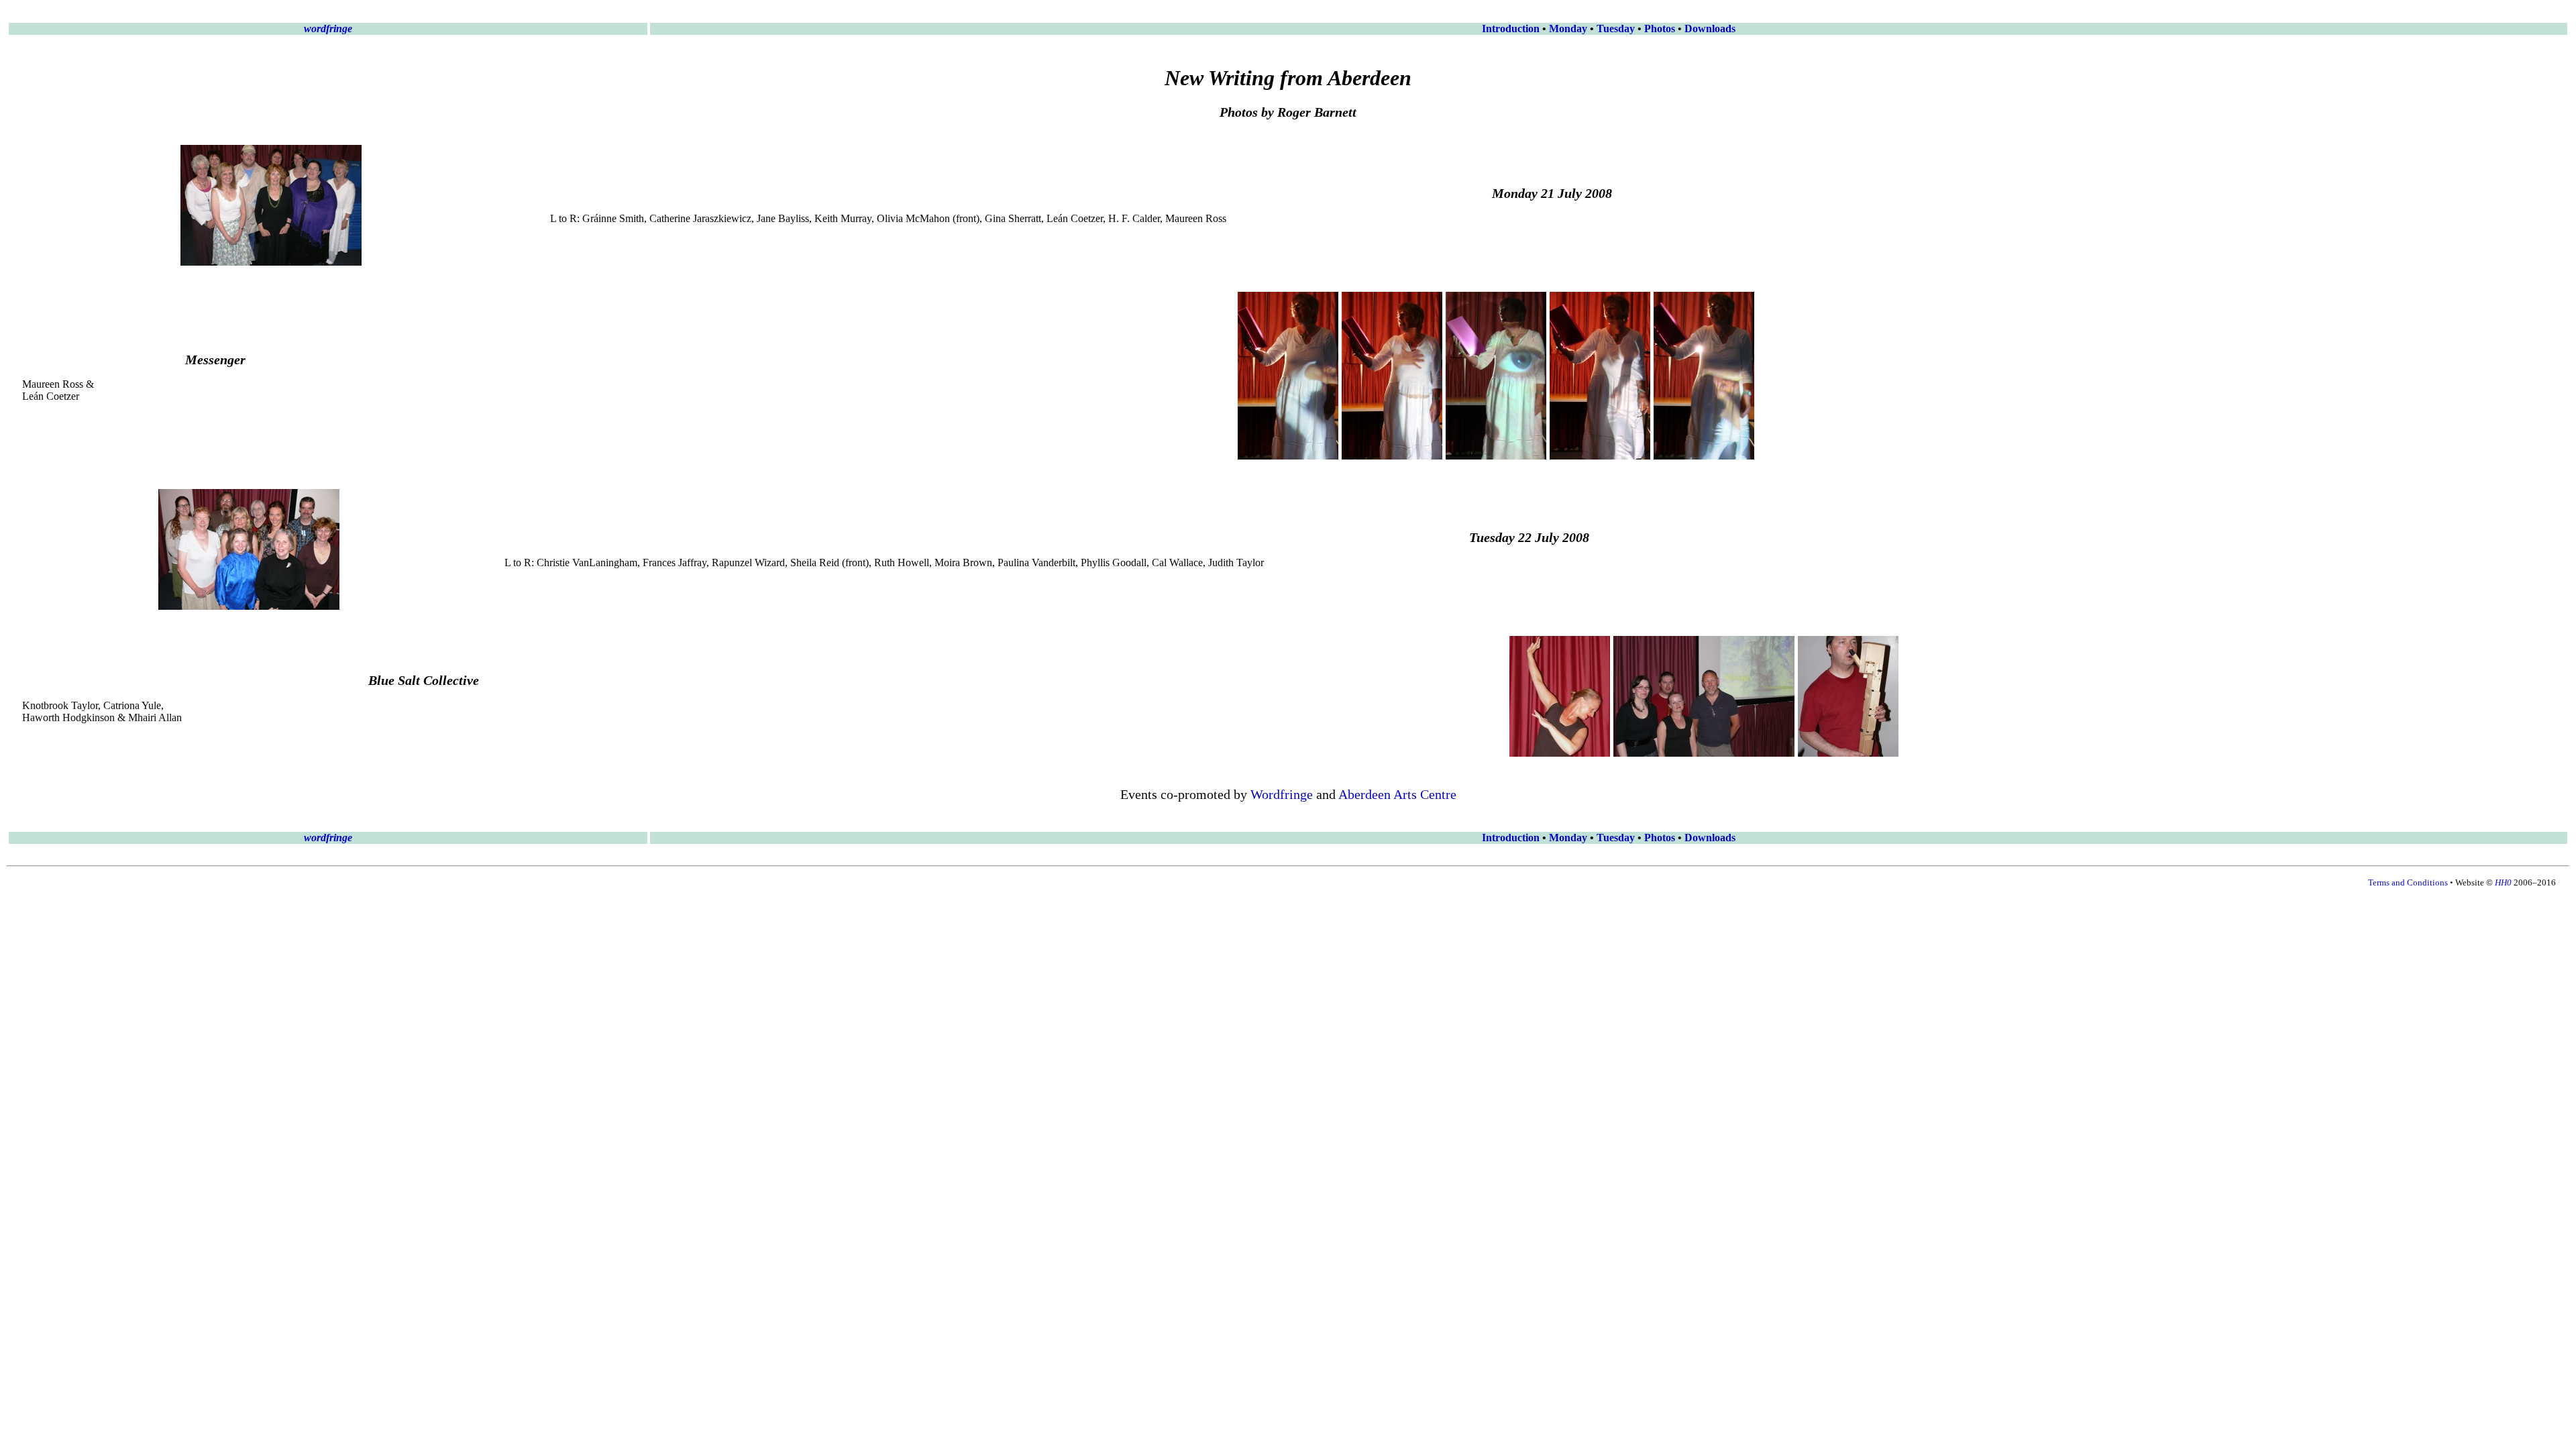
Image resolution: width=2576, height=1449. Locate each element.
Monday (1568, 29)
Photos (1660, 29)
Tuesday (1616, 29)
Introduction (1511, 29)
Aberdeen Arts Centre (1397, 794)
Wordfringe (1282, 794)
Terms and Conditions (2408, 882)
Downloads (1710, 29)
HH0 (2503, 882)
